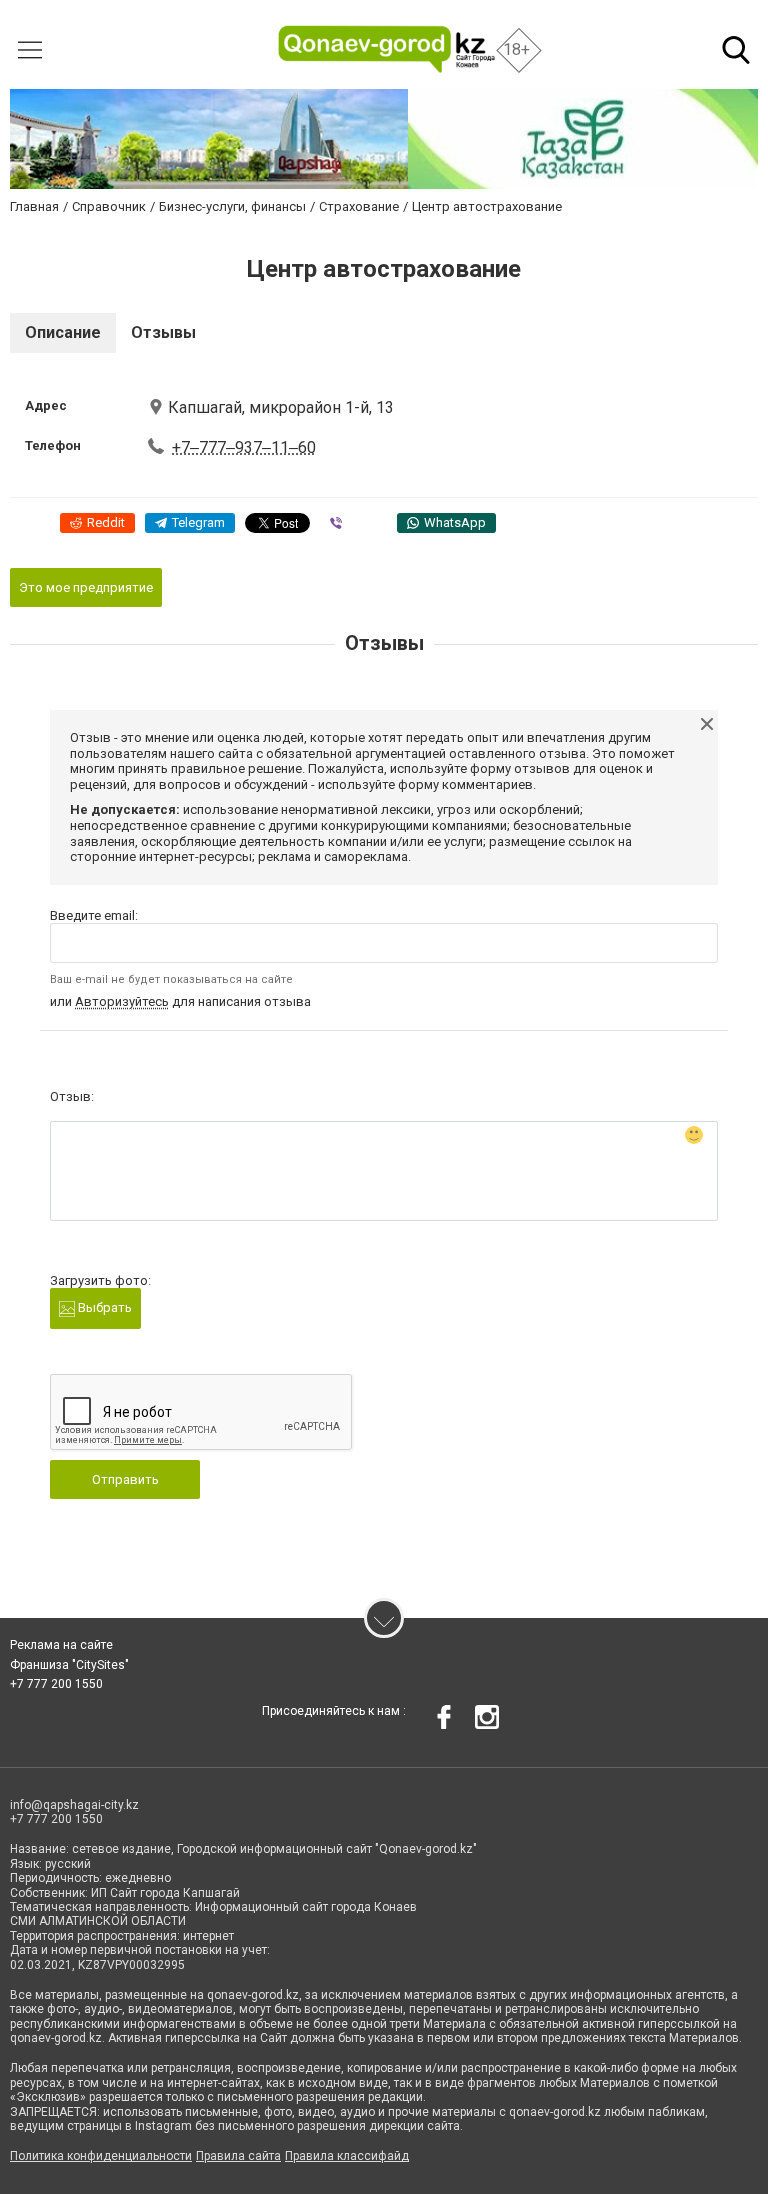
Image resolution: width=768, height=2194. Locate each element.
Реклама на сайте (61, 1645)
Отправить (125, 1479)
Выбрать (103, 1307)
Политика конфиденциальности (101, 2156)
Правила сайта (238, 2156)
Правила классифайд (347, 2156)
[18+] (387, 49)
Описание (63, 332)
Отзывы (163, 332)
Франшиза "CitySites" (69, 1665)
